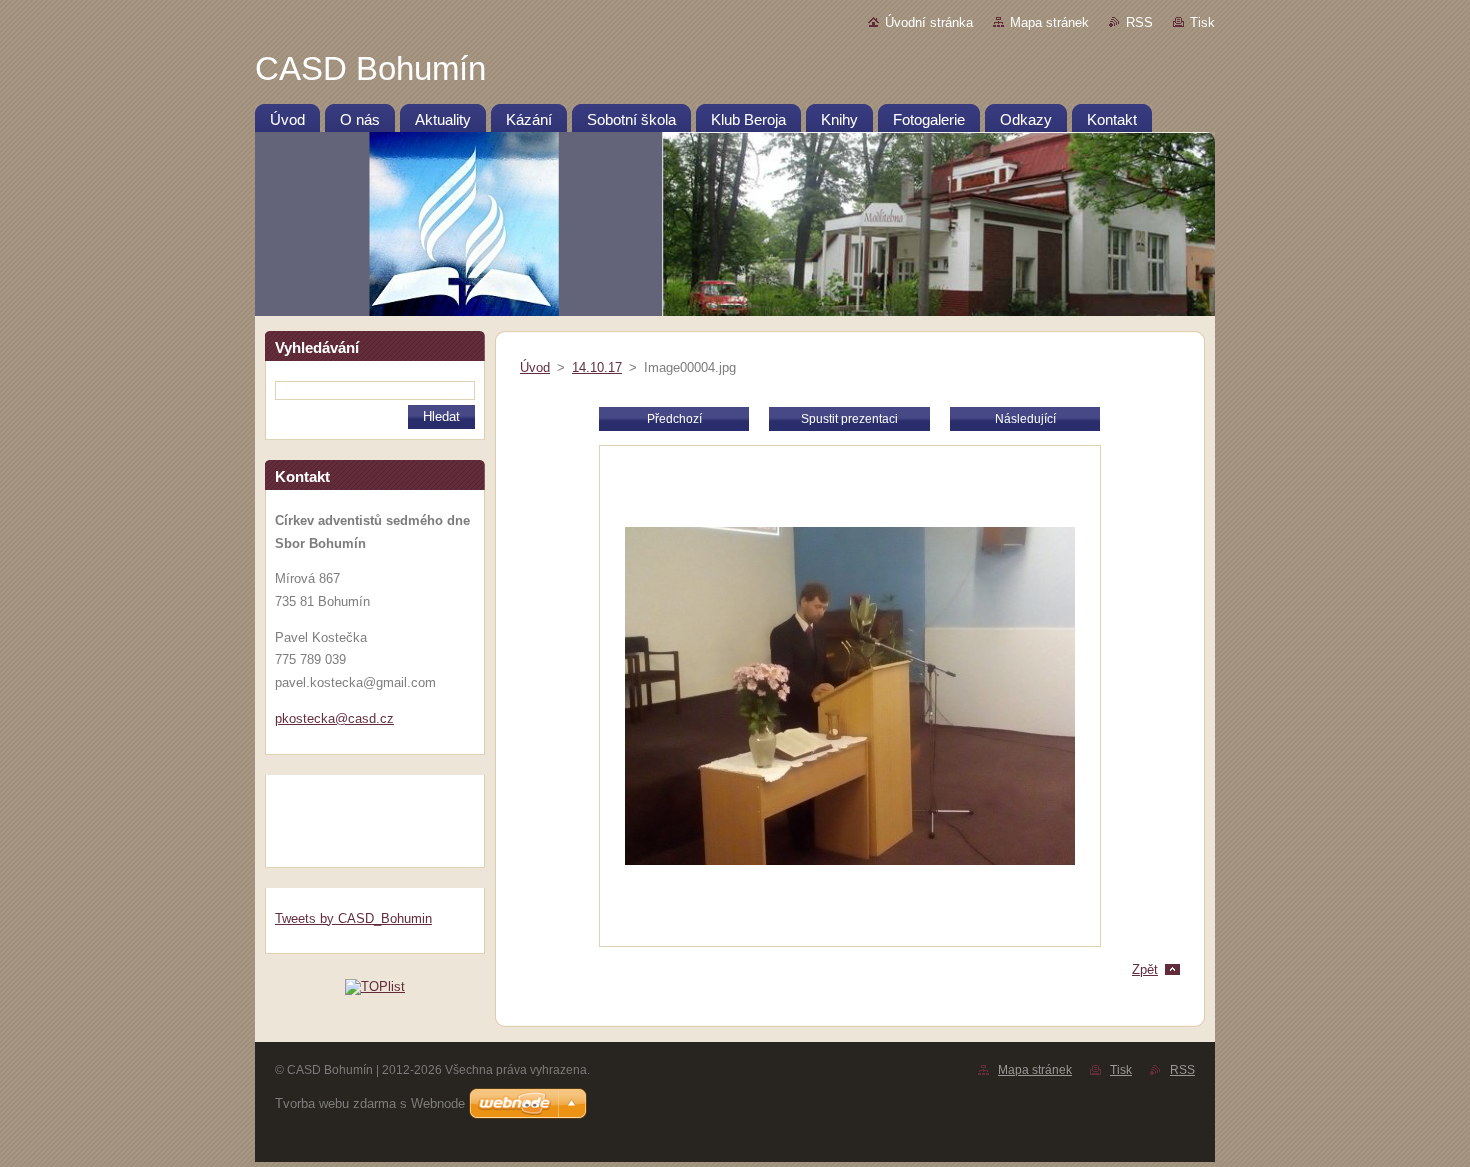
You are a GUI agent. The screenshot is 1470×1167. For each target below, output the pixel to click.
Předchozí (674, 419)
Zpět (1145, 969)
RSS (1139, 22)
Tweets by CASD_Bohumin (353, 918)
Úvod (535, 367)
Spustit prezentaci (849, 419)
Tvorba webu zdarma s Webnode (370, 1103)
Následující (1025, 419)
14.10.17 (597, 367)
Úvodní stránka (929, 22)
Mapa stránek (1049, 22)
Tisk (1202, 22)
